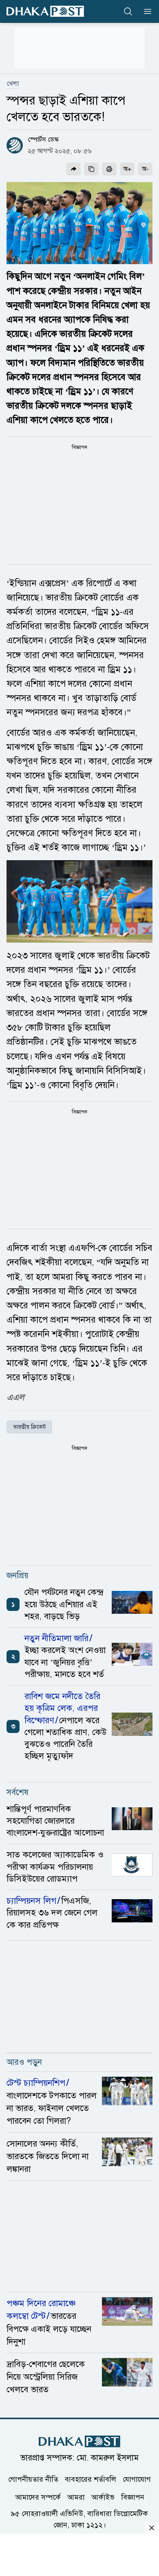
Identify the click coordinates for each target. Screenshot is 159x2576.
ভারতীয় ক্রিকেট (29, 1427)
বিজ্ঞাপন (133, 2497)
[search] (128, 11)
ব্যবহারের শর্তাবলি (91, 2479)
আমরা (76, 2497)
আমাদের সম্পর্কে (38, 2497)
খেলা (13, 84)
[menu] (145, 11)
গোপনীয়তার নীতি (33, 2479)
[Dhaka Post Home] (79, 2441)
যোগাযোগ (137, 2479)
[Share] (73, 169)
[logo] (45, 11)
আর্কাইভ (103, 2497)
